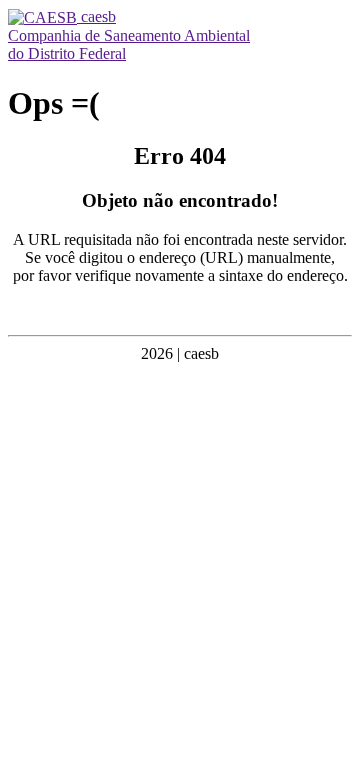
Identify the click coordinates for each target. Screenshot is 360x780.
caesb (96, 16)
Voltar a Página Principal (180, 309)
